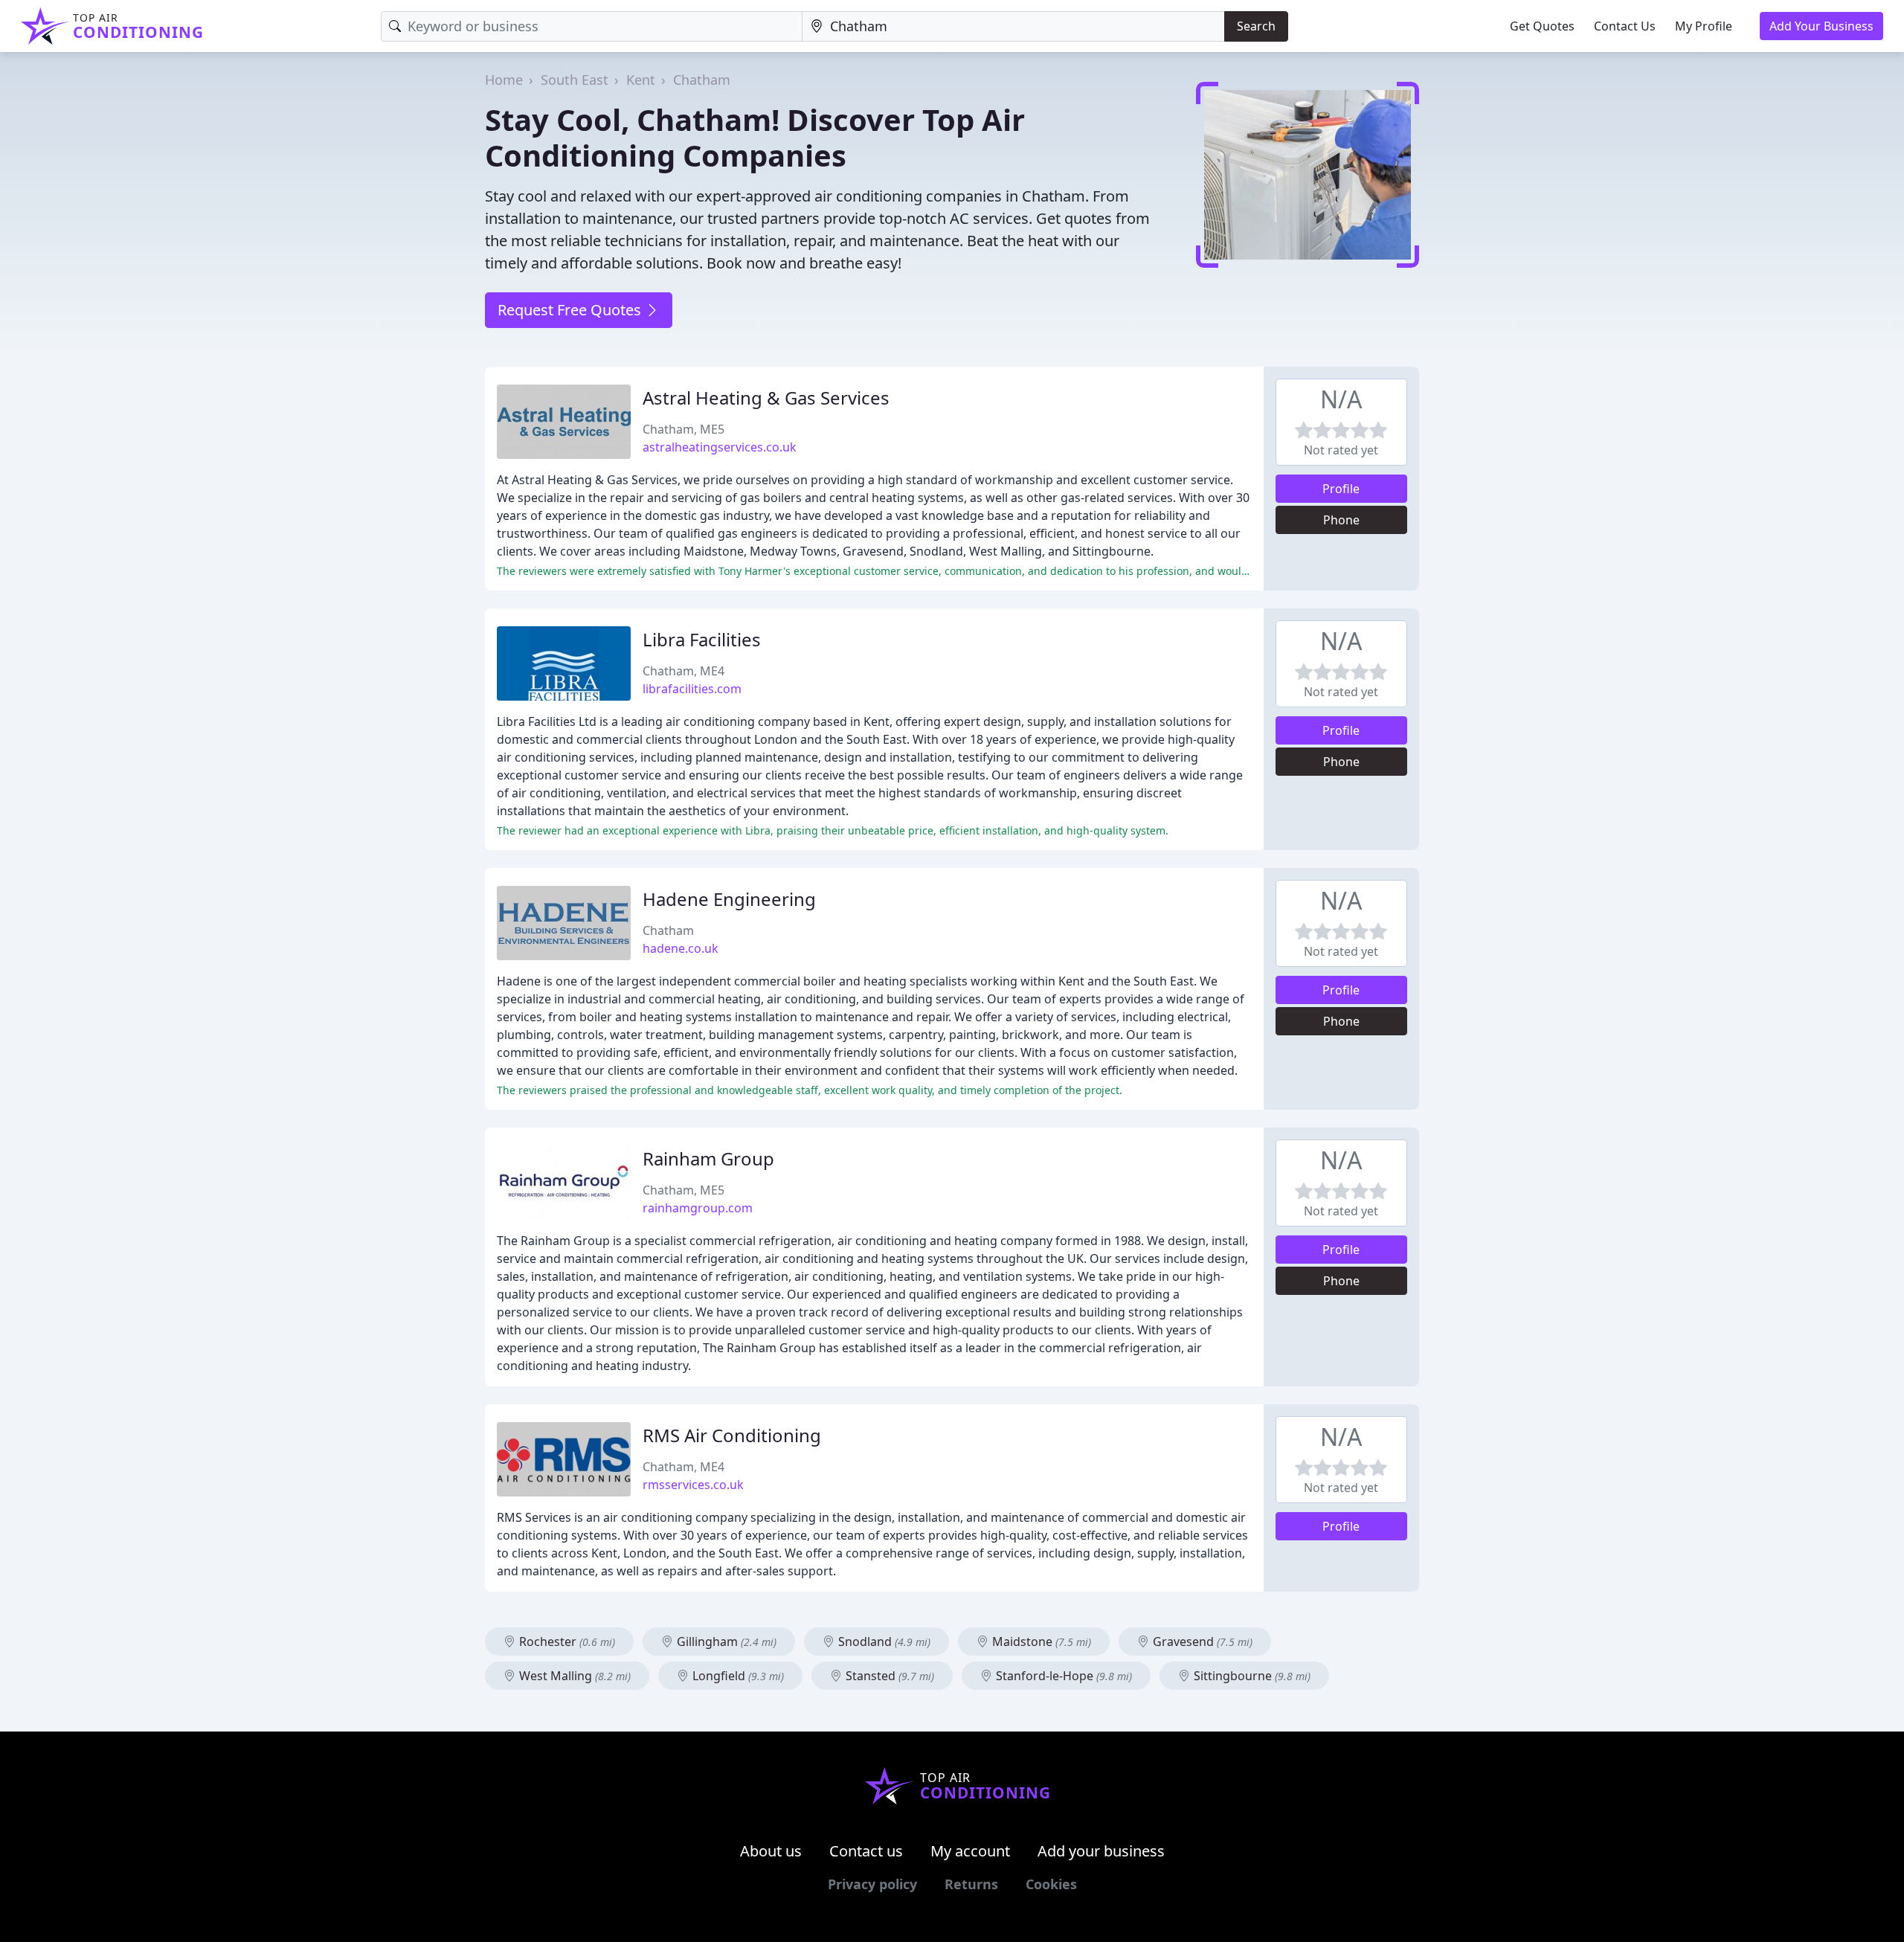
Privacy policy (872, 1884)
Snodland (883, 1642)
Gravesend (1201, 1642)
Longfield (737, 1676)
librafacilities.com (692, 689)
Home (504, 80)
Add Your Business (1821, 26)
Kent (641, 80)
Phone (1341, 520)
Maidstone (1040, 1642)
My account (970, 1851)
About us (771, 1851)
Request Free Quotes (571, 310)
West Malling (573, 1676)
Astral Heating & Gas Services (766, 398)
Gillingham (725, 1642)
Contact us (866, 1851)
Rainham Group (708, 1158)
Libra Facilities (702, 639)
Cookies (1051, 1884)
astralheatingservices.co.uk (720, 447)
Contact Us (1625, 26)
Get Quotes (1542, 26)
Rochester (566, 1642)
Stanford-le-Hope (1062, 1676)
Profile (1341, 489)
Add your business (1101, 1851)
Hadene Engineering (729, 899)
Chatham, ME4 (684, 671)
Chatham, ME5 (684, 429)
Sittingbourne (1251, 1676)
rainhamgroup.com (698, 1208)
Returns (971, 1884)
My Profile (1704, 26)
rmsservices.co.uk (693, 1485)
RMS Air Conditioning (732, 1435)
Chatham (702, 80)
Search (1256, 26)
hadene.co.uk (681, 948)
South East (575, 80)
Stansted (888, 1676)
